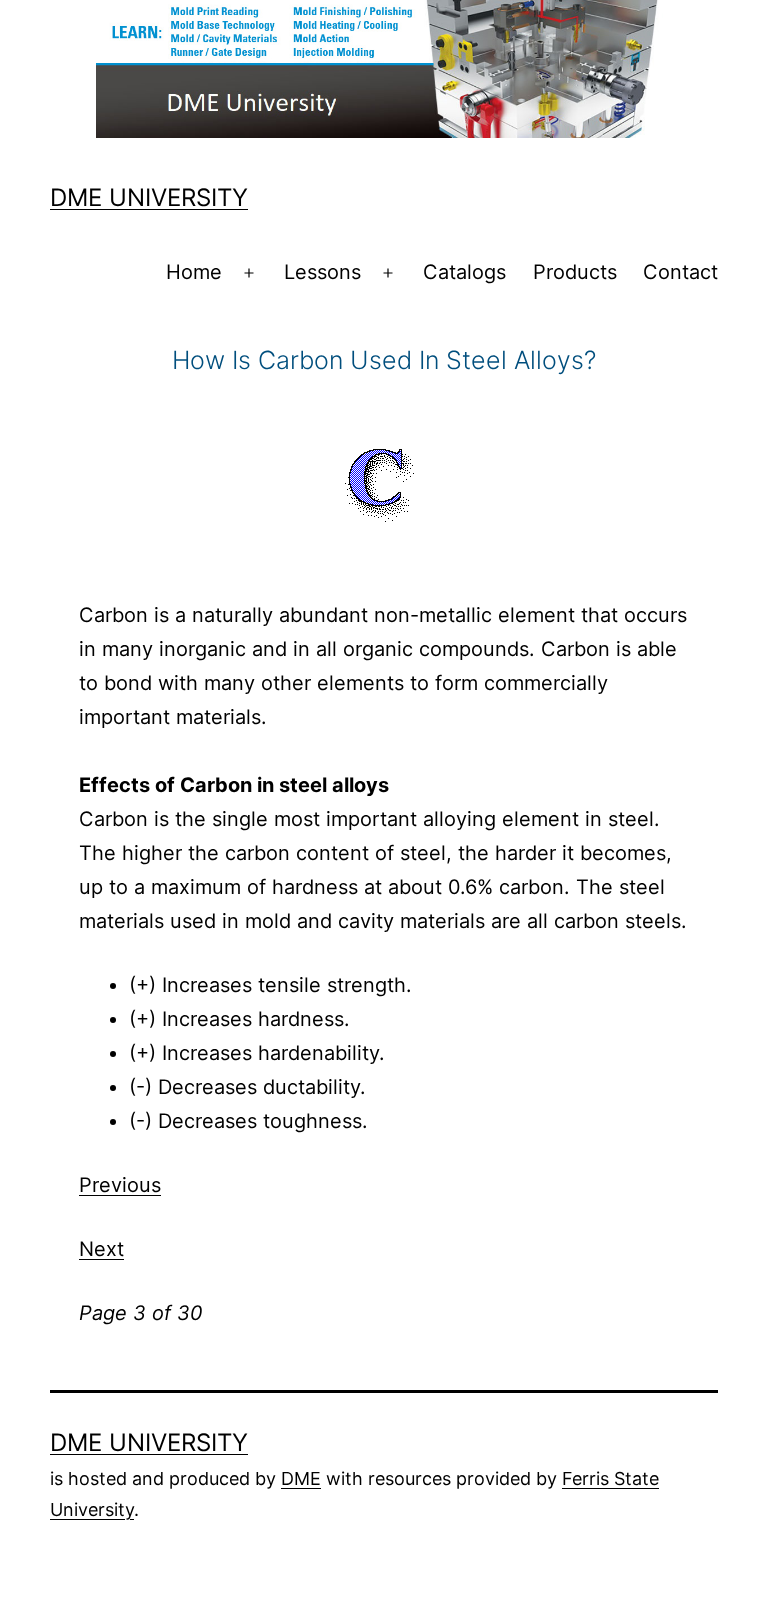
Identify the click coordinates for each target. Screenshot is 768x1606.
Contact (680, 272)
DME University (149, 197)
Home (194, 272)
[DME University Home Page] (384, 67)
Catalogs (464, 272)
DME (301, 1478)
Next (101, 1249)
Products (575, 272)
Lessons (322, 272)
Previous (120, 1185)
